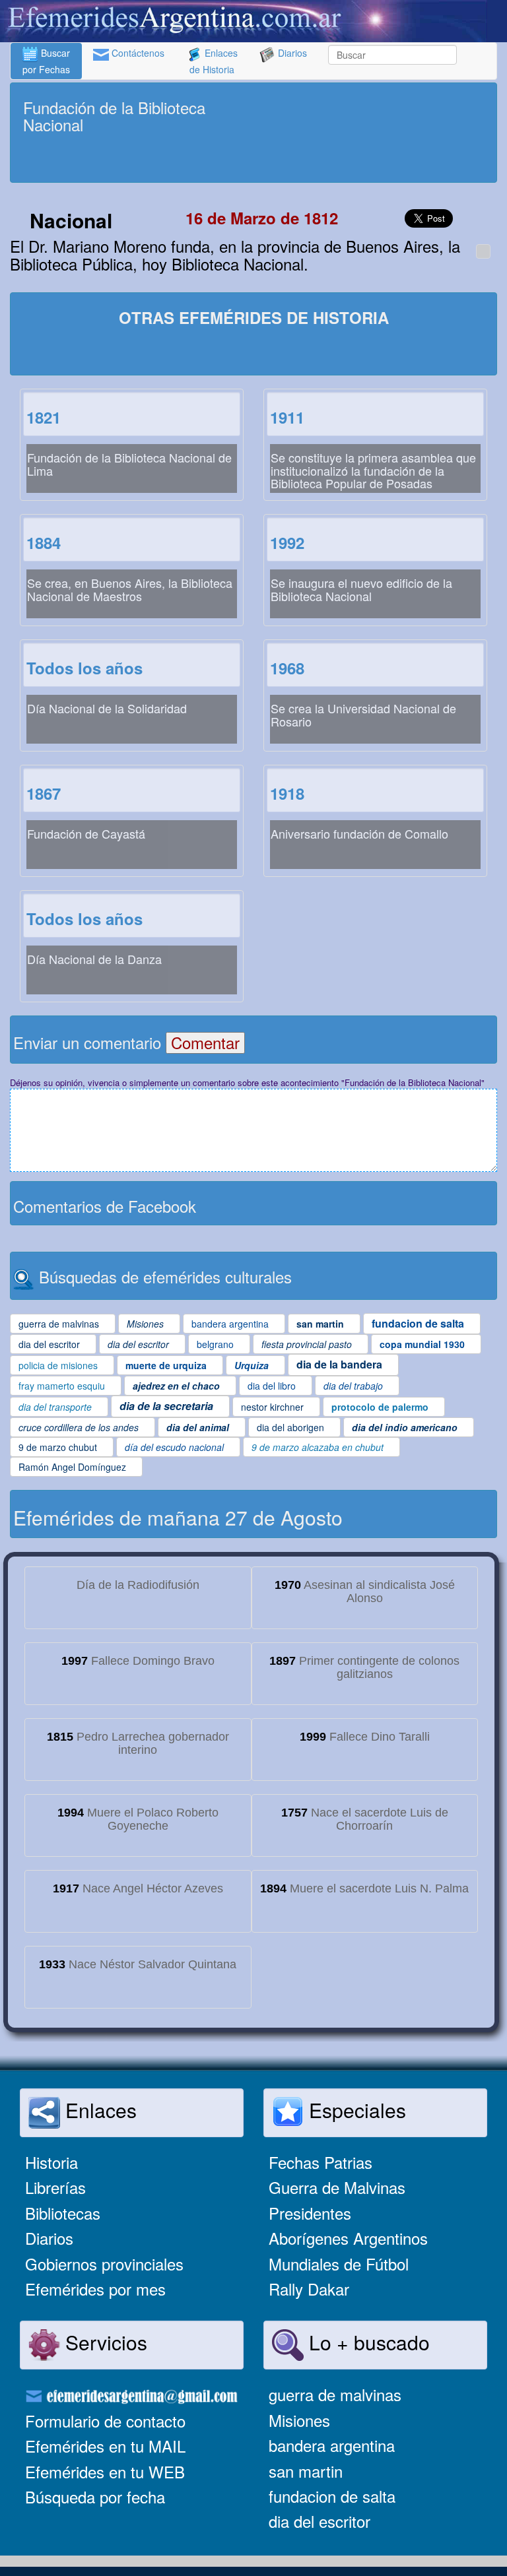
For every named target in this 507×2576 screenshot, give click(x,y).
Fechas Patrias (321, 2162)
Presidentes (310, 2213)
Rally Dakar (309, 2289)
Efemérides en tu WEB (105, 2471)
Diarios (291, 53)
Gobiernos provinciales (104, 2264)
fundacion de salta (332, 2496)
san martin (306, 2471)
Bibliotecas (63, 2213)
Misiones (299, 2420)
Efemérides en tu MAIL (105, 2446)
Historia (51, 2162)
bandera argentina (332, 2445)
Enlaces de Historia (214, 61)
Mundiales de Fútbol (339, 2264)
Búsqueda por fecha (95, 2496)
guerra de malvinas (335, 2394)
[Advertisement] (253, 160)
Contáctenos (137, 53)
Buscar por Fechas (46, 61)
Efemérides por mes (95, 2289)
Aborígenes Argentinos (348, 2238)
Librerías (55, 2187)
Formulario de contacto (105, 2421)
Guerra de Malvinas (337, 2187)
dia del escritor (320, 2521)
